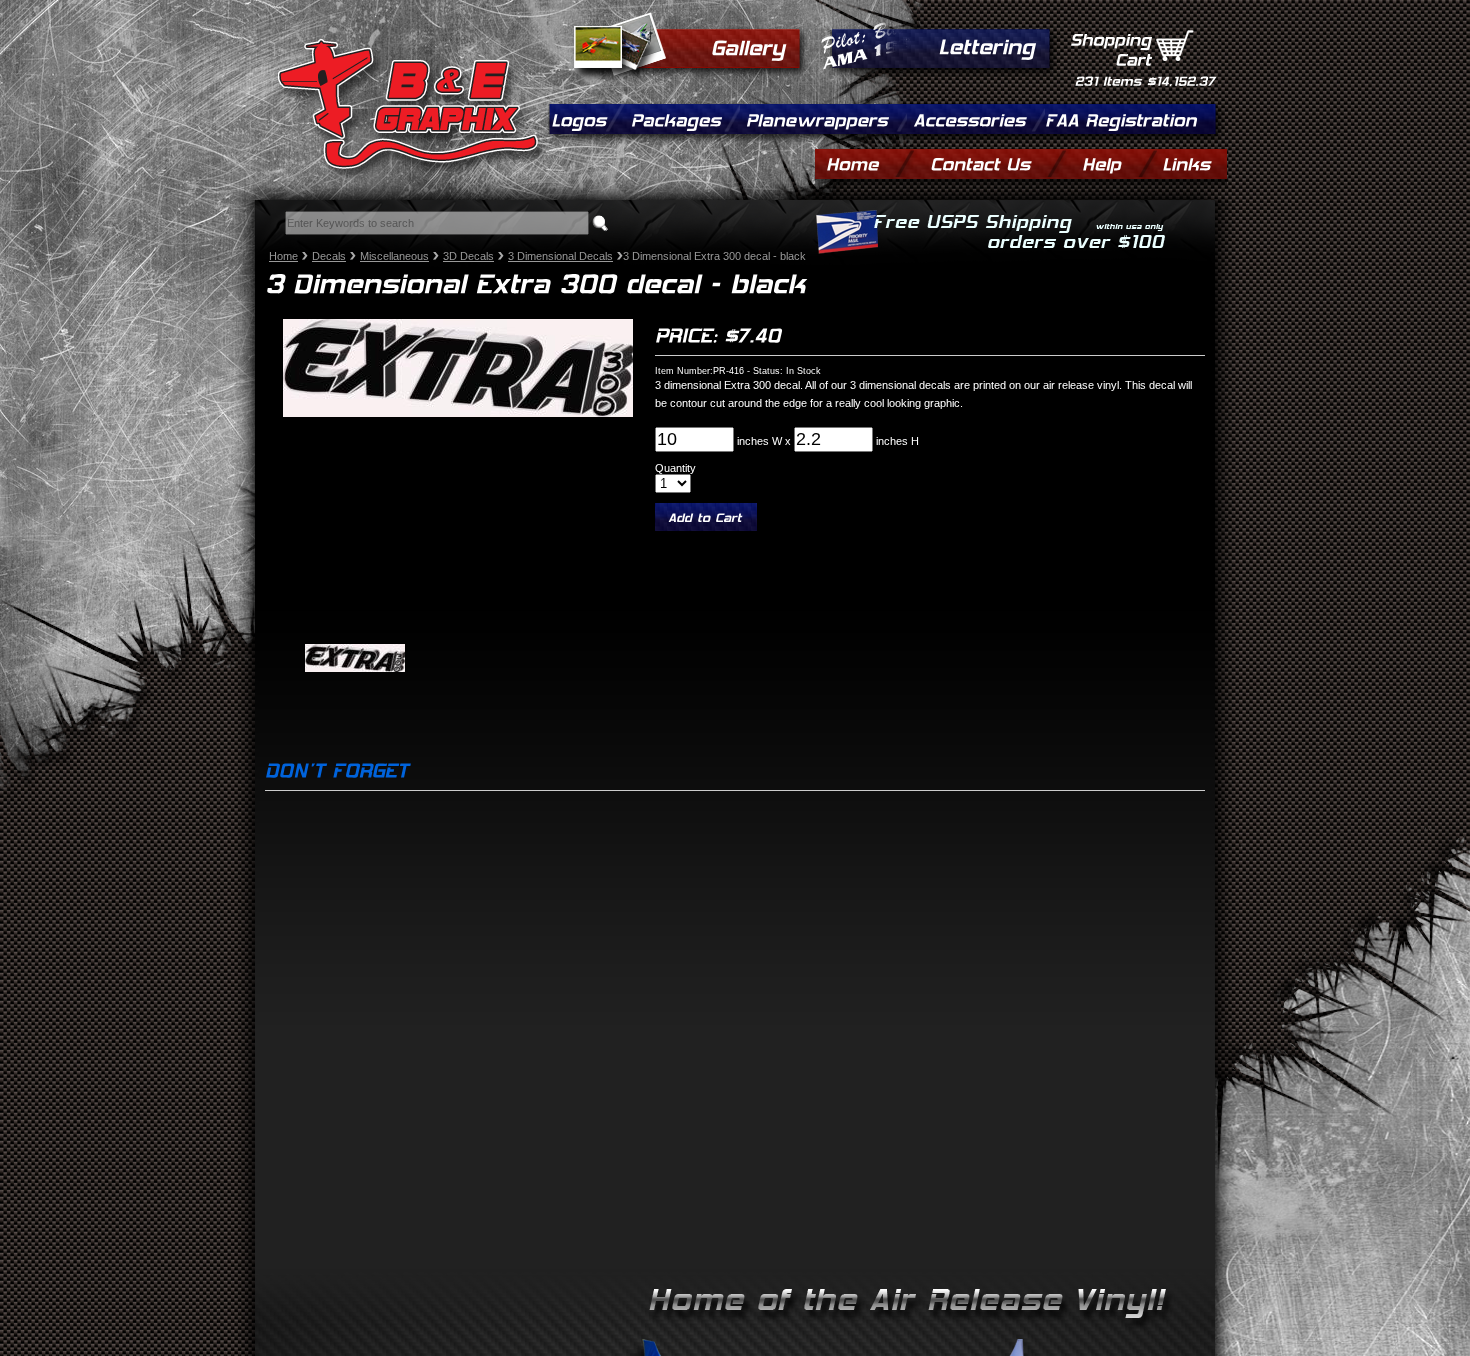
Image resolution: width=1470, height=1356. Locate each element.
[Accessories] (976, 117)
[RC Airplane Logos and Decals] (585, 117)
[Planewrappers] (823, 117)
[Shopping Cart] (1174, 46)
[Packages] (682, 117)
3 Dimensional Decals (560, 256)
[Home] (867, 161)
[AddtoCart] (706, 517)
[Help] (1116, 161)
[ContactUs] (995, 161)
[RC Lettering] (986, 44)
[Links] (1186, 161)
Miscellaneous (394, 256)
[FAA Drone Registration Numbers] (1121, 117)
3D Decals (468, 256)
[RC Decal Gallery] (748, 45)
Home (283, 256)
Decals (329, 256)
